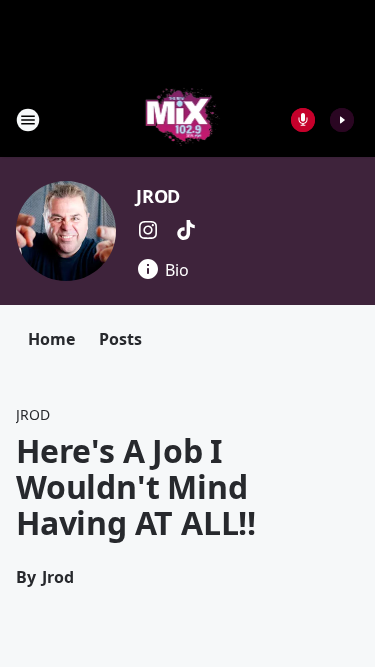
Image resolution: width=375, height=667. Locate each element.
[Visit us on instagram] (148, 230)
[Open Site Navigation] (28, 120)
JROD (158, 196)
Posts (120, 339)
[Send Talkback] (303, 120)
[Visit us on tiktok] (186, 230)
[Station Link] (181, 119)
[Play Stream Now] (342, 120)
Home (51, 339)
